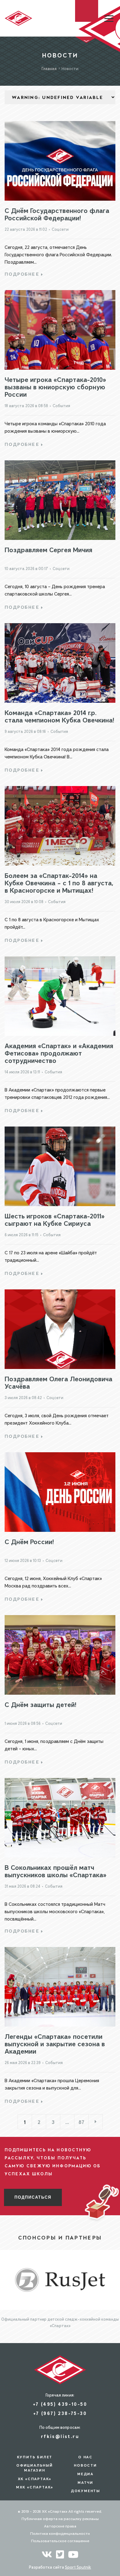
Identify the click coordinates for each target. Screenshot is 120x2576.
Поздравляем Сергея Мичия (48, 550)
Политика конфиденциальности (60, 2533)
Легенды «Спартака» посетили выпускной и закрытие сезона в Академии (55, 2044)
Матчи (85, 2483)
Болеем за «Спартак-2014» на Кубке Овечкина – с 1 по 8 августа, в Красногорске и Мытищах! (59, 883)
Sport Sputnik (78, 2567)
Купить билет (35, 2457)
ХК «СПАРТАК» (35, 2479)
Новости (85, 2465)
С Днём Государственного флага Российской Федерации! (57, 214)
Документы (85, 2491)
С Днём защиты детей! (40, 1705)
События (61, 406)
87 (81, 2122)
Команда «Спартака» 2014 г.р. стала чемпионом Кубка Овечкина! (59, 716)
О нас (85, 2457)
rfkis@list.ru (60, 2436)
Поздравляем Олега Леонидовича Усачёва (58, 1382)
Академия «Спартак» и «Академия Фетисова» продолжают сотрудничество (59, 1053)
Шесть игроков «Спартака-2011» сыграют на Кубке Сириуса (55, 1219)
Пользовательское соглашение (60, 2541)
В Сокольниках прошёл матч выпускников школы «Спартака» (56, 1871)
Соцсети (60, 229)
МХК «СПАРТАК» (35, 2487)
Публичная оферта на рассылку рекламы (60, 2519)
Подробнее (22, 274)
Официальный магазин (35, 2468)
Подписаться (33, 2197)
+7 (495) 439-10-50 (60, 2404)
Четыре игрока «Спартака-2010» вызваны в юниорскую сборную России (55, 387)
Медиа (85, 2474)
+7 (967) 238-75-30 (60, 2413)
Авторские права (60, 2526)
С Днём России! (29, 1542)
